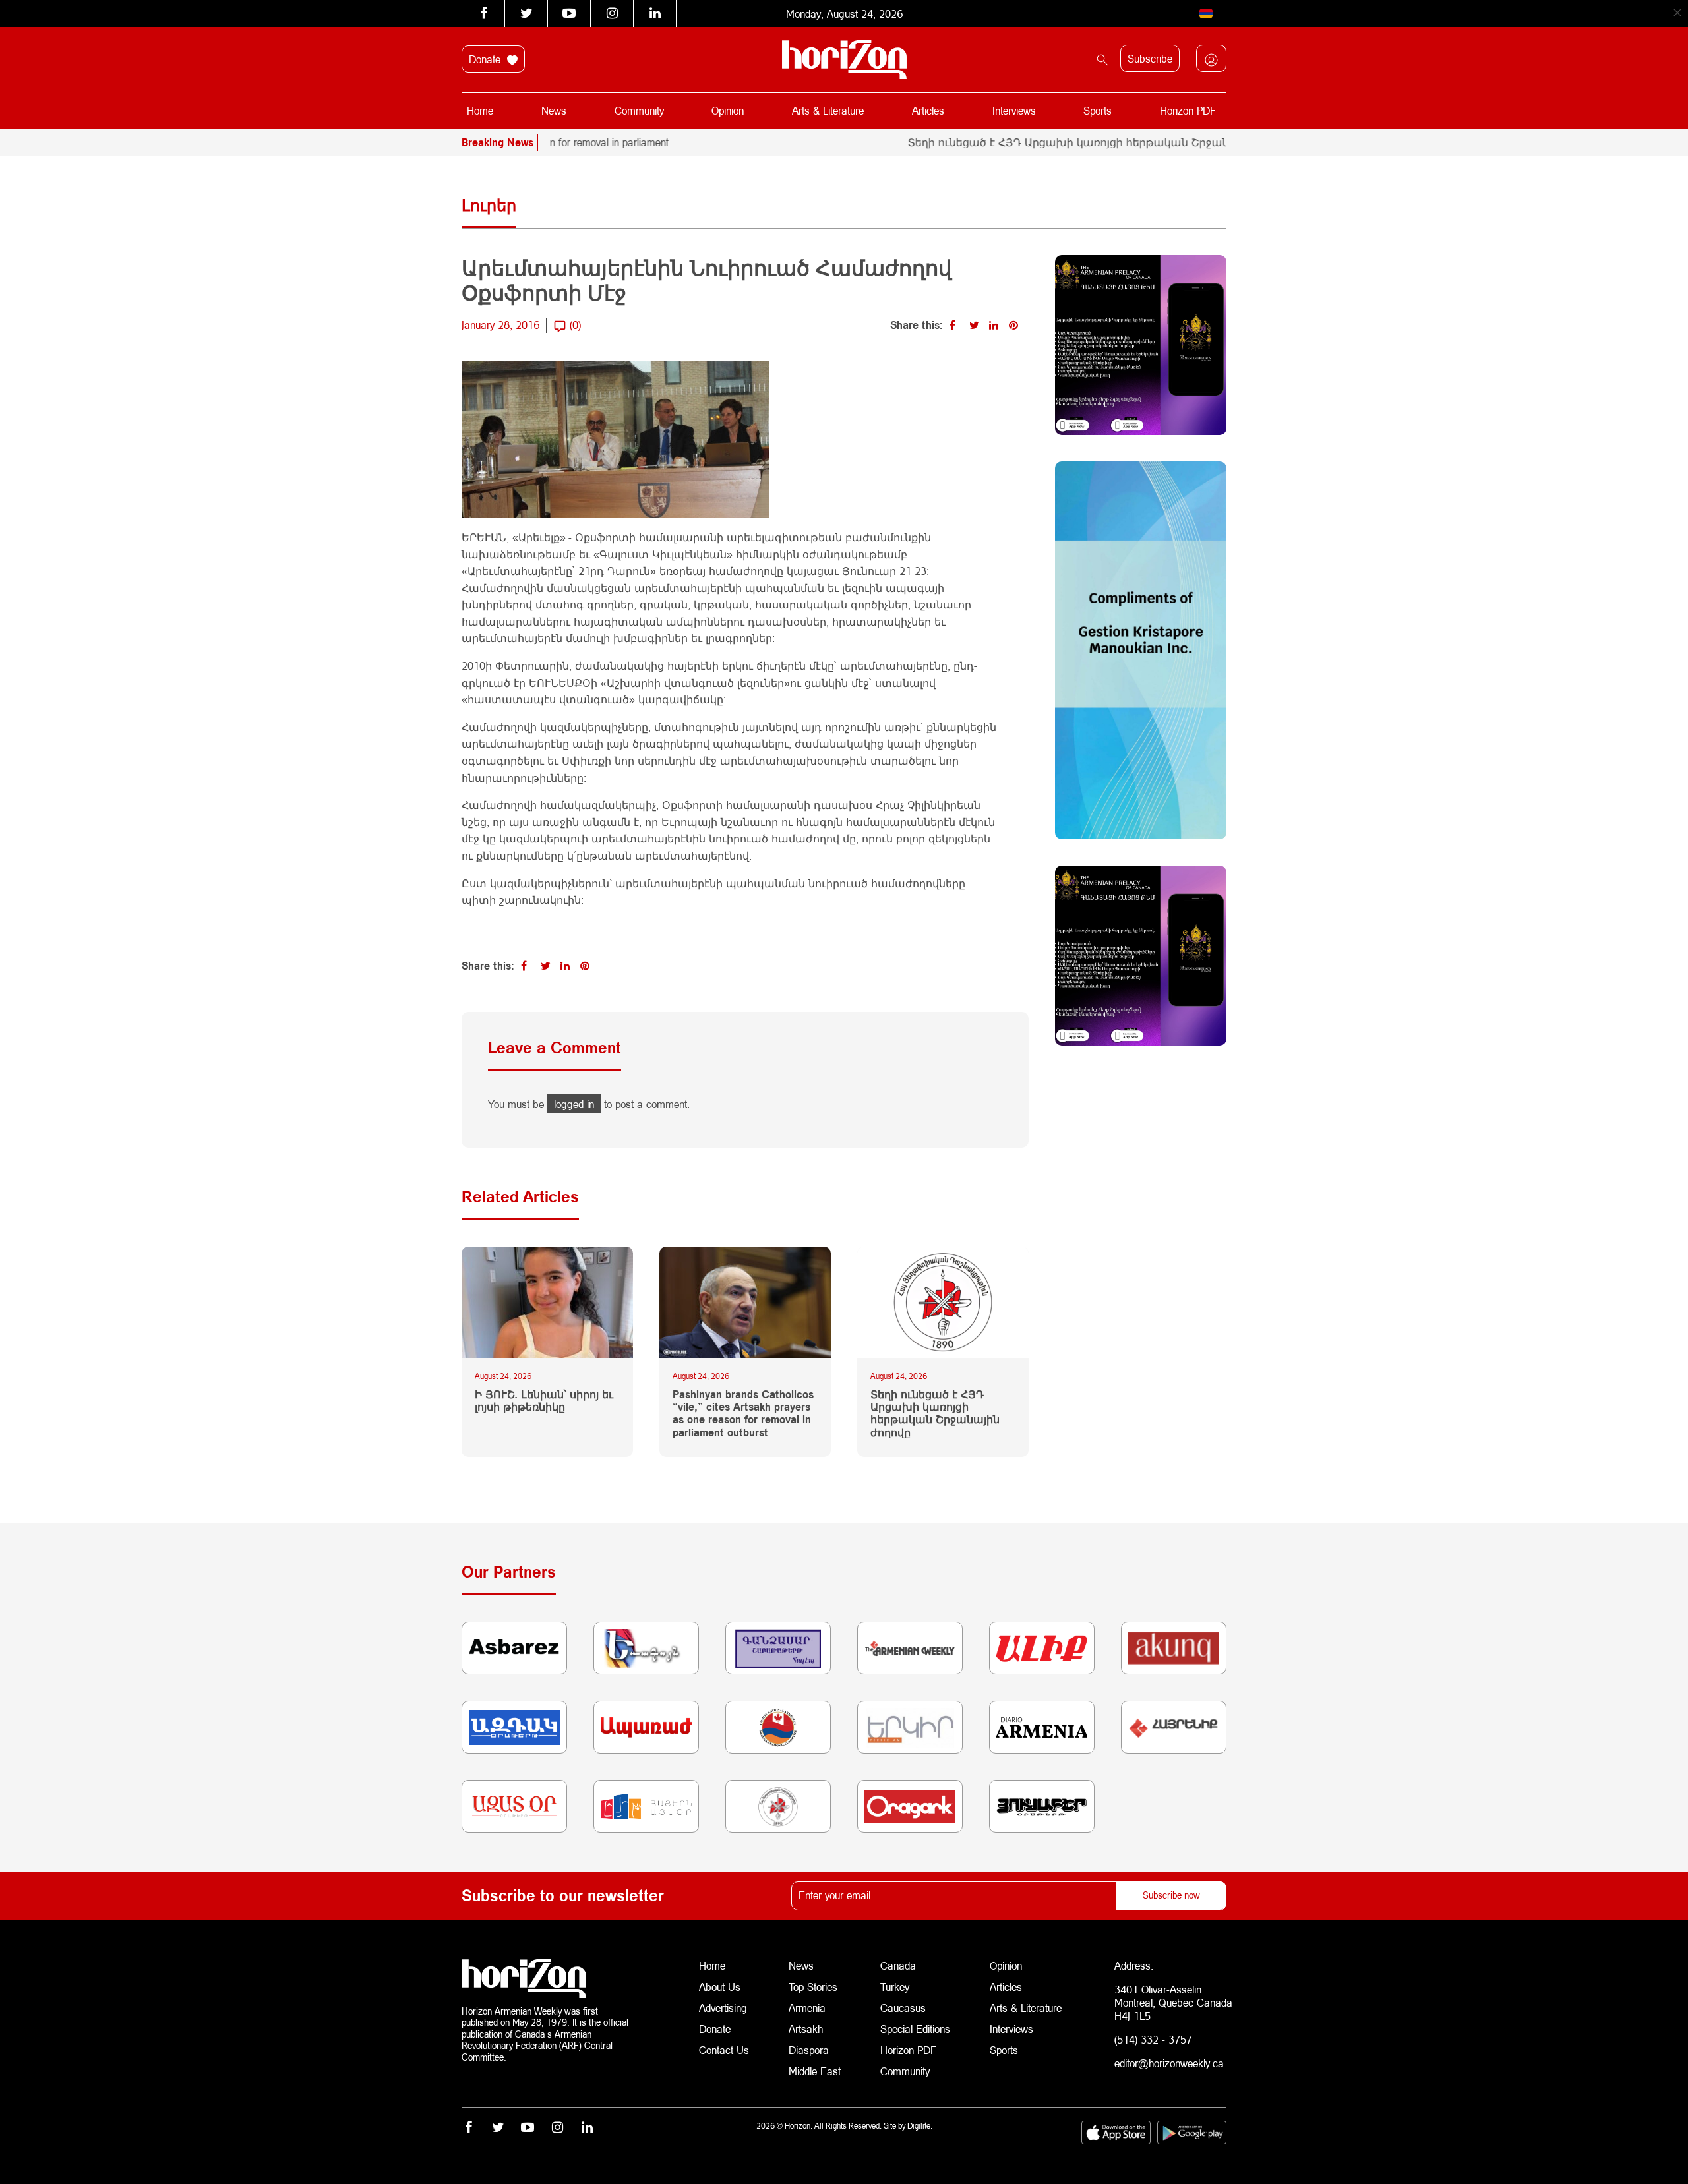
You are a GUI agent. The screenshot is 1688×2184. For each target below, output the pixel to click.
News (554, 110)
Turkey (895, 1987)
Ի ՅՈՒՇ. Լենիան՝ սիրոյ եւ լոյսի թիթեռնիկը (544, 1400)
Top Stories (813, 1987)
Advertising (723, 2008)
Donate (486, 59)
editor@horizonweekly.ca (1169, 2063)
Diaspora (809, 2050)
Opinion (728, 110)
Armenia (807, 2008)
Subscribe (1150, 58)
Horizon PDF (1188, 110)
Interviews (1014, 110)
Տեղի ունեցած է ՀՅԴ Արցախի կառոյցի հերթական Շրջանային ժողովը (1046, 142)
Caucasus (903, 2008)
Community (639, 110)
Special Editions (915, 2029)
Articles (928, 110)
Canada (898, 1965)
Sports (1098, 110)
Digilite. (920, 2126)
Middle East (815, 2071)
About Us (720, 1987)
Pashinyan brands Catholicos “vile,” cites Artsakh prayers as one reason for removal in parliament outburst (743, 1413)
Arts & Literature (828, 110)
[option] (1189, 142)
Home (480, 110)
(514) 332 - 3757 (1153, 2039)
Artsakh (806, 2029)
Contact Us (724, 2050)
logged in (574, 1104)
